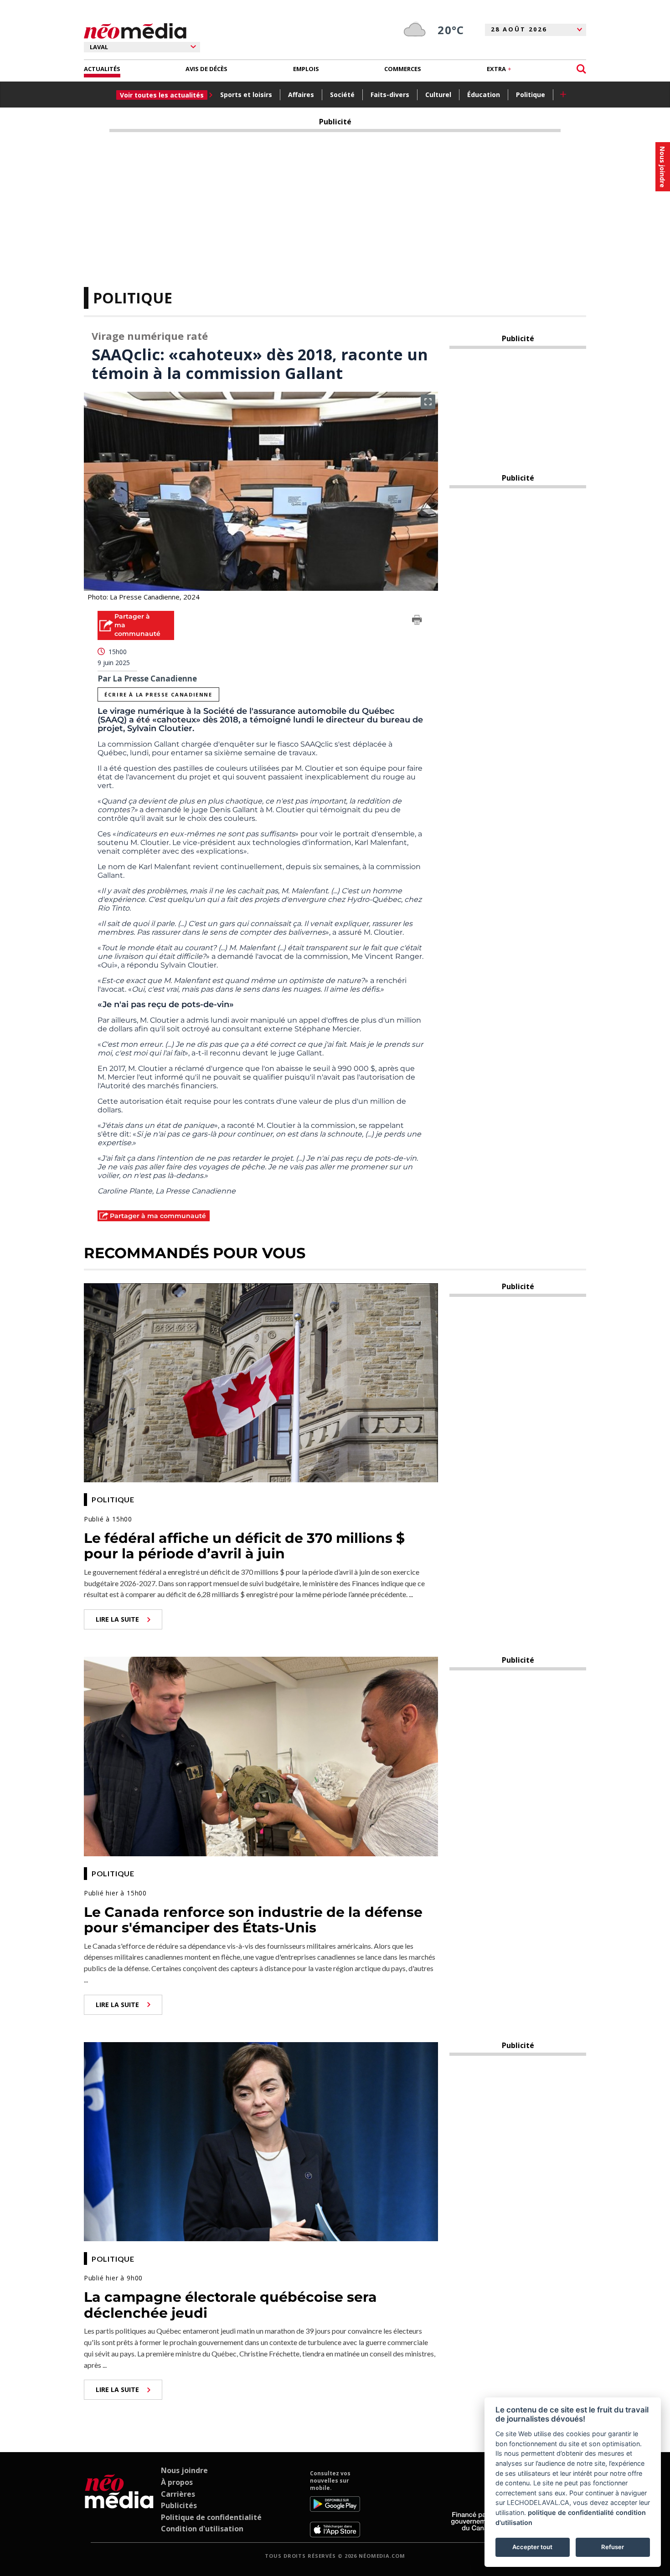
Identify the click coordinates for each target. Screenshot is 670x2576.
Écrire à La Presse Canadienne (158, 694)
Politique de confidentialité (211, 2517)
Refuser (613, 2547)
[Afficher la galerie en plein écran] (428, 402)
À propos (177, 2482)
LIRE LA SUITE (117, 1619)
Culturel (438, 95)
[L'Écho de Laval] (119, 2504)
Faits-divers (390, 95)
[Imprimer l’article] (417, 621)
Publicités (179, 2505)
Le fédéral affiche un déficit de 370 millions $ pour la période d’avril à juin (244, 1546)
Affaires (301, 95)
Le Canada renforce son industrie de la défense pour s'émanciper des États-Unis (253, 1920)
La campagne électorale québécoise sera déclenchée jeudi (230, 2305)
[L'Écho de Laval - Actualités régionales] (135, 31)
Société (342, 95)
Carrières (178, 2494)
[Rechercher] (581, 69)
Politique (531, 95)
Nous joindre (184, 2470)
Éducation (484, 95)
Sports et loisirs (246, 95)
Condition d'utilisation (202, 2529)
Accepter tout (532, 2547)
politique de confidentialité (571, 2512)
